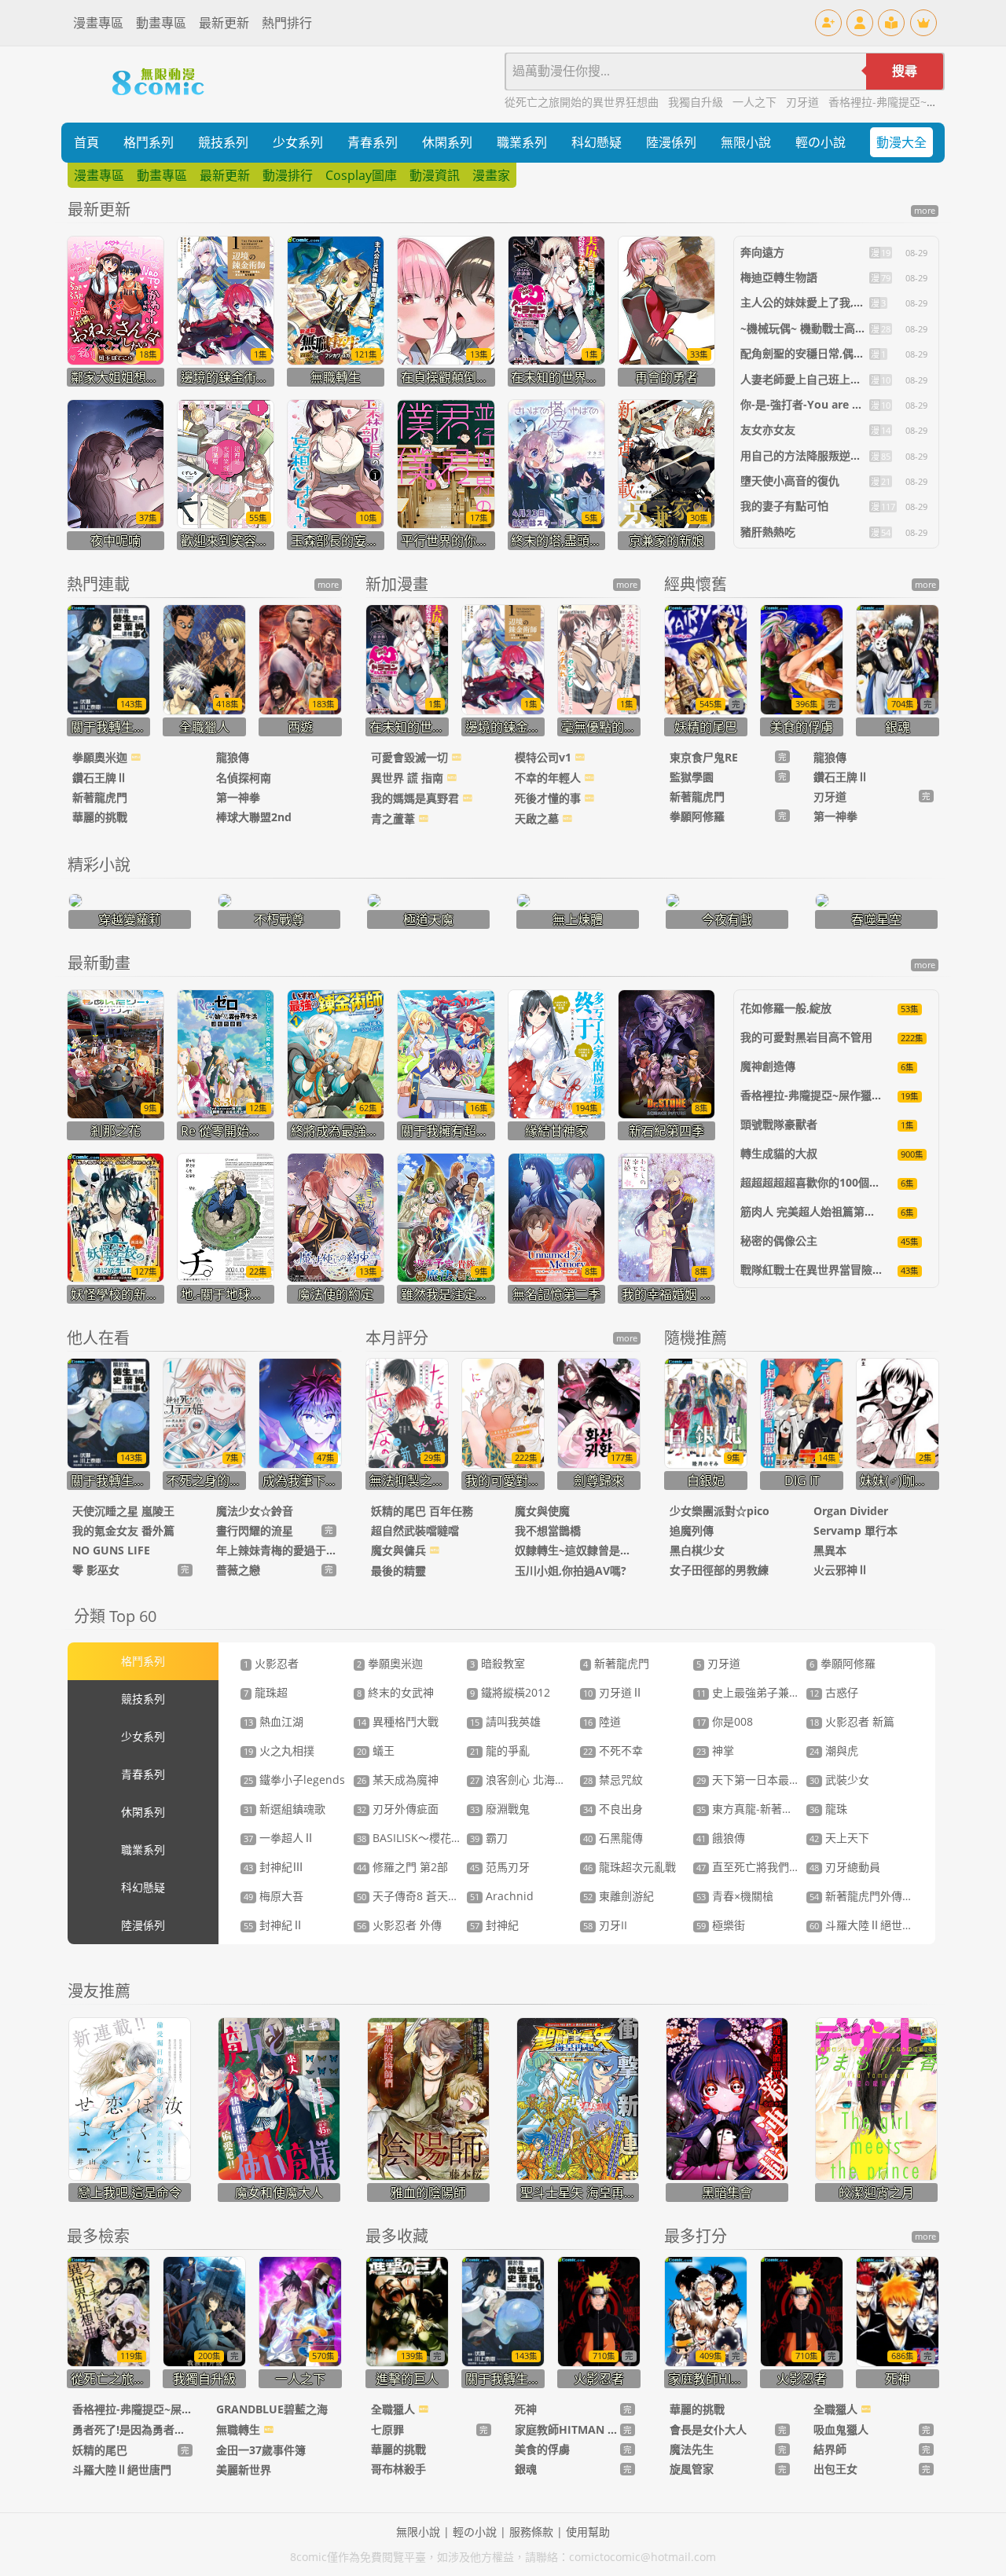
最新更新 (224, 23)
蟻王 (376, 1750)
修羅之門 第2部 (402, 1867)
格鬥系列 (149, 142)
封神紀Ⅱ (274, 1925)
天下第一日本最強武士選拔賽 (776, 1780)
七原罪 (387, 2429)
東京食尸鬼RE (704, 757)
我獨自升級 (697, 102)
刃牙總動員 (845, 1867)
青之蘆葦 (395, 818)
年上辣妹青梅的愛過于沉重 (276, 1550)
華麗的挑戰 (100, 817)
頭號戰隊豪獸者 (779, 1124)
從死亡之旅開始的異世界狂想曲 (583, 102)
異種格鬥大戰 (398, 1721)
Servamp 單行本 (855, 1530)
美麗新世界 (244, 2470)
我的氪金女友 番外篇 (123, 1530)
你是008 (725, 1721)
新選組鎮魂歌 (285, 1809)
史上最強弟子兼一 (748, 1692)
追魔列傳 (692, 1530)
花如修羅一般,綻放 (786, 1008)
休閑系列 (447, 142)
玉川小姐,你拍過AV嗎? (571, 1571)
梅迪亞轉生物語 (779, 277)
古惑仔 (834, 1692)
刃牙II (605, 1925)
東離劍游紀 (619, 1896)
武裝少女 (839, 1780)
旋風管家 (692, 2469)
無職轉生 (240, 2429)
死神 (526, 2409)
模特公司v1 (545, 757)
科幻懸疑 (597, 142)
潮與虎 (834, 1750)
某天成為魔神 (398, 1780)
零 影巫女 (96, 1570)
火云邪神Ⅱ (841, 1570)
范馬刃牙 (500, 1867)
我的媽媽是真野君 (417, 798)
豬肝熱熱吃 (768, 532)
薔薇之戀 (238, 1570)
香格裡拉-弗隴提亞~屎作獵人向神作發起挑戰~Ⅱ (859, 1095)
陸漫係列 (671, 142)
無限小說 (746, 142)
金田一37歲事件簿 (261, 2450)
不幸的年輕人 (549, 778)
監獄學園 (692, 777)
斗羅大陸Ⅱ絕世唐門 (867, 1925)
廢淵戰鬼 (500, 1809)
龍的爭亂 (500, 1750)
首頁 (86, 142)
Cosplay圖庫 (361, 175)
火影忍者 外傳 (399, 1925)
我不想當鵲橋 (548, 1530)
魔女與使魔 (542, 1511)
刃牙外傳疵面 (398, 1809)
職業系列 (522, 142)
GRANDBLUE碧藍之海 (272, 2409)
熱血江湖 (274, 1721)
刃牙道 (804, 102)
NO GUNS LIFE (111, 1550)
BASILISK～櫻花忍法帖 (420, 1838)
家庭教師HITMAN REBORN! (567, 2429)
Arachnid (502, 1896)
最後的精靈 (398, 1571)
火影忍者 (271, 1663)
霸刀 (489, 1838)
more (925, 211)
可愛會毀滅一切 (411, 757)
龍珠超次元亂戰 (630, 1867)
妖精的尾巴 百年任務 (422, 1511)
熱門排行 (287, 23)
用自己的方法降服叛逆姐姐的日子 (823, 455)
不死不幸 (613, 1750)
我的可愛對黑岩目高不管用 (806, 1037)
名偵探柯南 (244, 778)
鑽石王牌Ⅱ (100, 778)
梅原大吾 (274, 1896)
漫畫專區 (98, 23)
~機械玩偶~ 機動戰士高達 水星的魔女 (832, 328)
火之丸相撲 (279, 1750)
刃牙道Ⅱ (613, 1692)
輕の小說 (821, 142)
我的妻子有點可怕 (784, 506)
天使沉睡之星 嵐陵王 (123, 1511)
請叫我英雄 (505, 1721)
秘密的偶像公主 (779, 1240)
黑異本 (830, 1550)
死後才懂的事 (549, 798)
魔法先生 (692, 2449)
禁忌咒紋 (613, 1780)
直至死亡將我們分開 (754, 1867)
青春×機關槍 (735, 1896)
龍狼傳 (233, 757)
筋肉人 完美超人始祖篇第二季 (813, 1211)
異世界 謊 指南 (409, 778)
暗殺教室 (497, 1663)
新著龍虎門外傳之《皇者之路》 (894, 1896)
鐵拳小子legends (294, 1780)
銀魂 (526, 2469)
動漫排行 (288, 175)
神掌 (715, 1750)
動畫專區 (161, 23)
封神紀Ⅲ (274, 1867)
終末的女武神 (395, 1692)
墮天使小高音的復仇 (790, 481)
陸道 (602, 1721)
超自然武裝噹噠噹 (415, 1530)
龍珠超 (266, 1692)
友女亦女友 (768, 429)
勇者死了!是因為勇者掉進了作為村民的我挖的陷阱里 (132, 2429)
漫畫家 (491, 175)
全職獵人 (395, 2409)
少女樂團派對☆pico (720, 1511)
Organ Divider (851, 1511)
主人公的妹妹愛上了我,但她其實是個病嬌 (841, 302)
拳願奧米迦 (101, 757)
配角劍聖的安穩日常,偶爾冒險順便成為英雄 (846, 353)
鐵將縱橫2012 (510, 1692)
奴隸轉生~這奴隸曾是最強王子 (575, 1550)
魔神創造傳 (768, 1066)
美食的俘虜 (542, 2449)
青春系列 (373, 142)
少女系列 (298, 142)
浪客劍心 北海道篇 (523, 1780)
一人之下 (756, 102)
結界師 (830, 2449)
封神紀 (494, 1925)
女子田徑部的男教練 (719, 1570)
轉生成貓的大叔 (779, 1153)
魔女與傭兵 (400, 1550)
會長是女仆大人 (708, 2429)
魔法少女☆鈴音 (255, 1511)
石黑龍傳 (613, 1838)
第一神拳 (238, 797)
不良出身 (613, 1809)
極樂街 (721, 1925)
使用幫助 (588, 2532)
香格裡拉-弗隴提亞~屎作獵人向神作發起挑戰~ (132, 2409)
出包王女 (835, 2469)
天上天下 (839, 1838)
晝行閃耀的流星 (255, 1530)
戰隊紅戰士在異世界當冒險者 (812, 1270)
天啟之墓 (538, 818)
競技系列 (223, 142)
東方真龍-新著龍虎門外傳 (767, 1809)
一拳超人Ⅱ (279, 1838)
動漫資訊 (435, 175)
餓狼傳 (721, 1838)
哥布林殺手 (398, 2469)
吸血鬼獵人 (841, 2429)
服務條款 (531, 2532)
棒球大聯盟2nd (254, 817)
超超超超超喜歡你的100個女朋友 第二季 (839, 1182)
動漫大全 (901, 142)
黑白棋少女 (697, 1550)
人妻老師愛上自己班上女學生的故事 (828, 379)
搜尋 (905, 71)
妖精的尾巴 (100, 2450)
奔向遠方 (762, 252)
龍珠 (828, 1809)
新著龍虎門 (100, 797)
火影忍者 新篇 (852, 1721)
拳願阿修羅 (697, 816)
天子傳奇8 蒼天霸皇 (413, 1896)
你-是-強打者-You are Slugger (816, 404)
